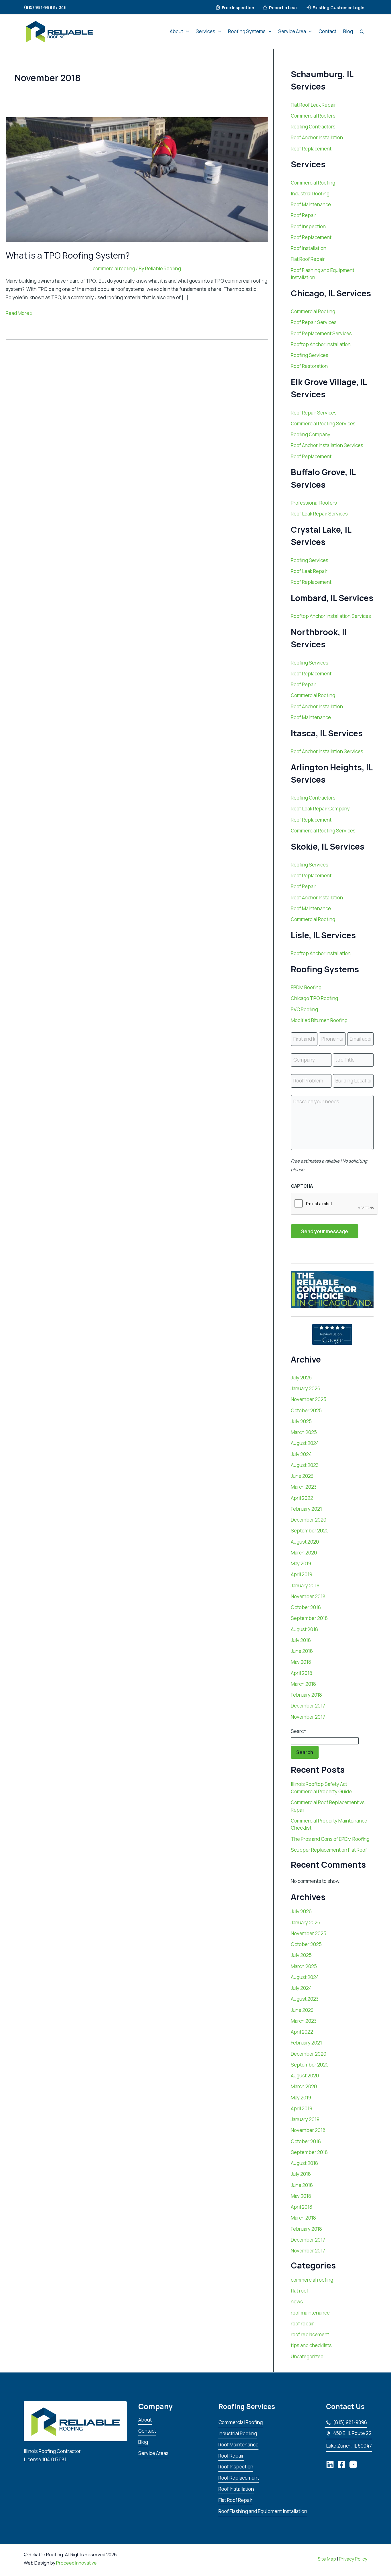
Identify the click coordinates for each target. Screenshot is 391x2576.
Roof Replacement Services (321, 333)
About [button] (176, 31)
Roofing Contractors (313, 127)
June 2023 (302, 1476)
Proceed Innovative (76, 2563)
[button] (47, 7)
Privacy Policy (353, 2559)
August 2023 (305, 1465)
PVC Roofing (304, 1009)
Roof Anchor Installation (317, 137)
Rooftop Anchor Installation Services (331, 616)
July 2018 (301, 1640)
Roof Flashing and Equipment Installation (263, 2511)
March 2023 (304, 1487)
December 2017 (308, 1706)
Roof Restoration (309, 366)
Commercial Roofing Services (323, 424)
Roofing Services (310, 355)
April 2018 (302, 1673)
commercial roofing (114, 268)
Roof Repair (304, 215)
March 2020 (304, 1553)
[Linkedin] (330, 2465)
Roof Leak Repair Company (320, 809)
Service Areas (153, 2453)
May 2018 (301, 1662)
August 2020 (305, 1542)
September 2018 (309, 1618)
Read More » (19, 313)
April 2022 (302, 1498)
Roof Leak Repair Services (319, 514)
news (297, 2302)
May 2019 (301, 1563)
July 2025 (301, 1421)
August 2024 (305, 1443)
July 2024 (301, 1454)
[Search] (362, 31)
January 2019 (305, 1586)
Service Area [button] (292, 31)
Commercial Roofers (313, 116)
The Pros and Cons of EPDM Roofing (330, 1839)
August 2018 (304, 1629)
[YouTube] (353, 2465)
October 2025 (306, 1410)
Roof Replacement (311, 149)
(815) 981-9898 (350, 2422)
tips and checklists (311, 2345)
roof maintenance (310, 2313)
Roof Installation (309, 248)
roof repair (302, 2324)
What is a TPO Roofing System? (68, 255)
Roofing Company (311, 434)
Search (299, 1731)
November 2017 (308, 1717)
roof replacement (310, 2334)
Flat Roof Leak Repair (313, 105)
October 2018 (306, 1607)
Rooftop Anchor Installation (321, 344)
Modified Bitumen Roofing (319, 1020)
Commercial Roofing (313, 183)
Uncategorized (307, 2356)
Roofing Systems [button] (247, 31)
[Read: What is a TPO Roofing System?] (137, 179)
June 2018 (302, 1651)
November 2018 (308, 1596)
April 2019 (302, 1574)
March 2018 (303, 1684)
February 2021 (306, 1509)
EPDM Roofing (306, 987)
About (145, 2420)
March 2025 (304, 1432)
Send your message (325, 1231)
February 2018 (306, 1695)
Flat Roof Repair (308, 259)
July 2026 (301, 1378)
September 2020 (310, 1531)
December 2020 (309, 1520)
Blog (348, 31)
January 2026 (306, 1388)
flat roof (300, 2291)
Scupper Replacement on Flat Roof (329, 1850)
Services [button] (206, 31)
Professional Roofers (314, 503)
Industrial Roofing (310, 194)
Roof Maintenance (311, 204)
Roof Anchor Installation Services (327, 445)
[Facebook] (341, 2465)
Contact (327, 31)
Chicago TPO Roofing (314, 998)
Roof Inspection (308, 226)
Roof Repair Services (314, 322)
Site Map (327, 2559)
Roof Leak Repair (309, 571)
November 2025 (309, 1399)
